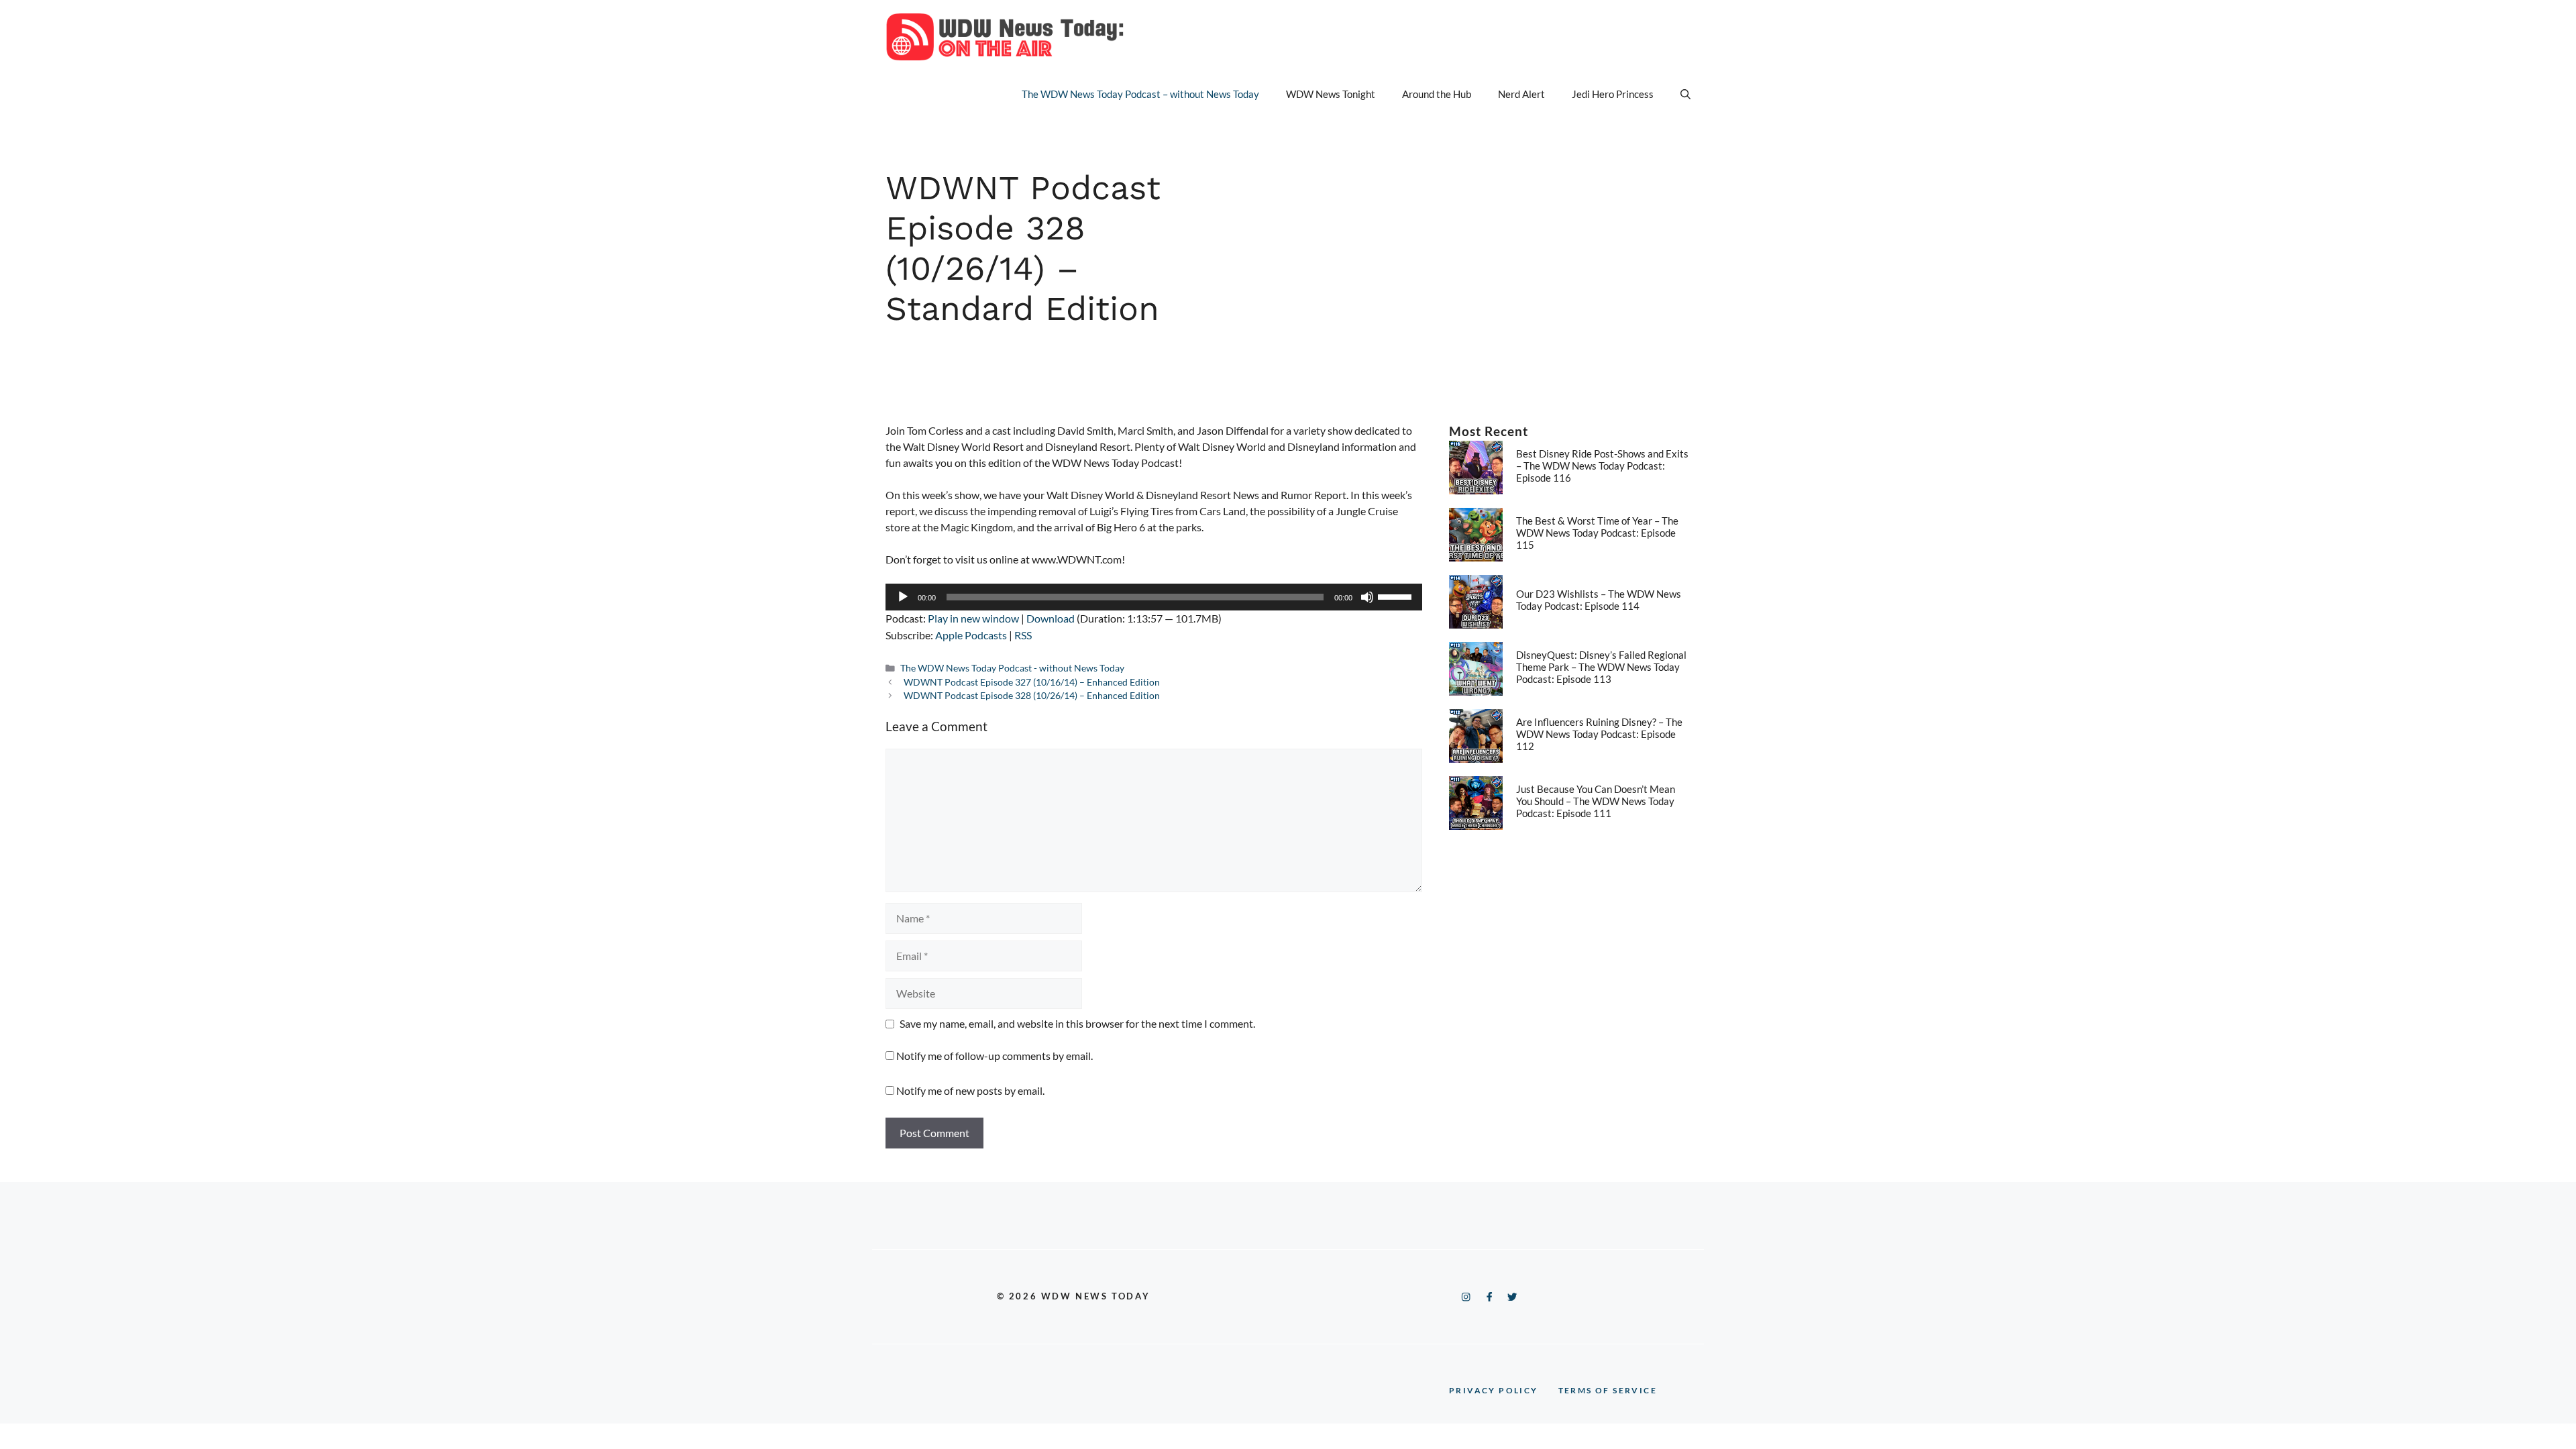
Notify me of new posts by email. (970, 1090)
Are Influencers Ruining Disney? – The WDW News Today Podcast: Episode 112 (1599, 734)
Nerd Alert (1521, 94)
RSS (1023, 635)
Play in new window (973, 618)
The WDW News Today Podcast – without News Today (1140, 94)
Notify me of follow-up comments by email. (995, 1056)
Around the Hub (1437, 94)
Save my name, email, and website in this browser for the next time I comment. (1077, 1023)
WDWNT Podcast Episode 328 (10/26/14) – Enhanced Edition (1032, 696)
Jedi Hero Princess (1613, 94)
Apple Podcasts (971, 635)
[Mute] (1367, 597)
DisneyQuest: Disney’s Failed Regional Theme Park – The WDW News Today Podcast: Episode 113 (1601, 667)
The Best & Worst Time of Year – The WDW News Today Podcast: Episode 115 (1597, 533)
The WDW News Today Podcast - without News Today (1012, 668)
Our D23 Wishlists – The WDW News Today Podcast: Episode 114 (1599, 600)
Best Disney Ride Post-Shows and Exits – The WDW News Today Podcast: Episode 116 (1602, 466)
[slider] (1397, 596)
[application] (1154, 597)
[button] (1685, 94)
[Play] (903, 597)
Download (1051, 618)
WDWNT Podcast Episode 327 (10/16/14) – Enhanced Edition (1032, 682)
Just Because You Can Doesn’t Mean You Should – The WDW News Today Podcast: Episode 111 (1596, 801)
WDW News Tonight (1331, 94)
